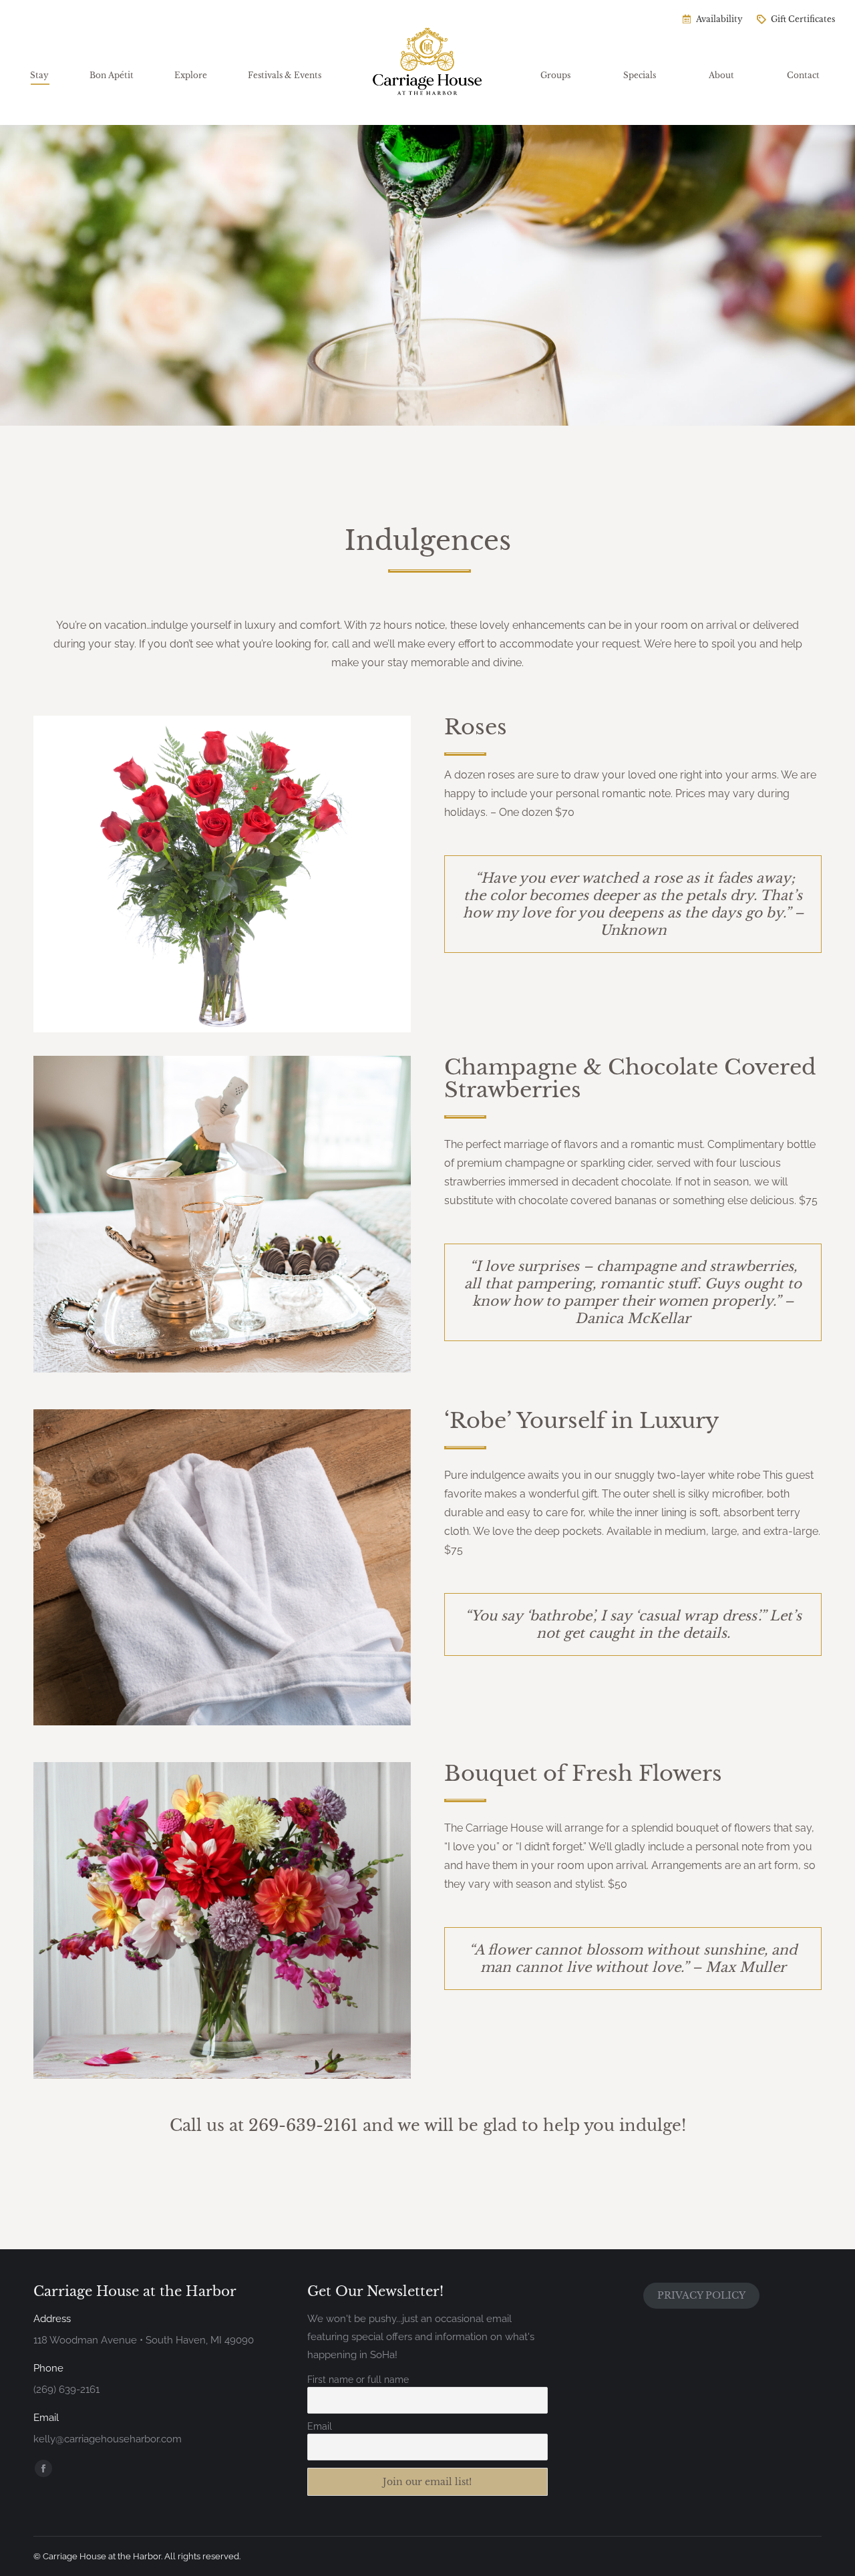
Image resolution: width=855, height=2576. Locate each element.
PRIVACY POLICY (701, 2295)
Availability (719, 19)
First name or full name (358, 2380)
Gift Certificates (803, 19)
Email (320, 2426)
